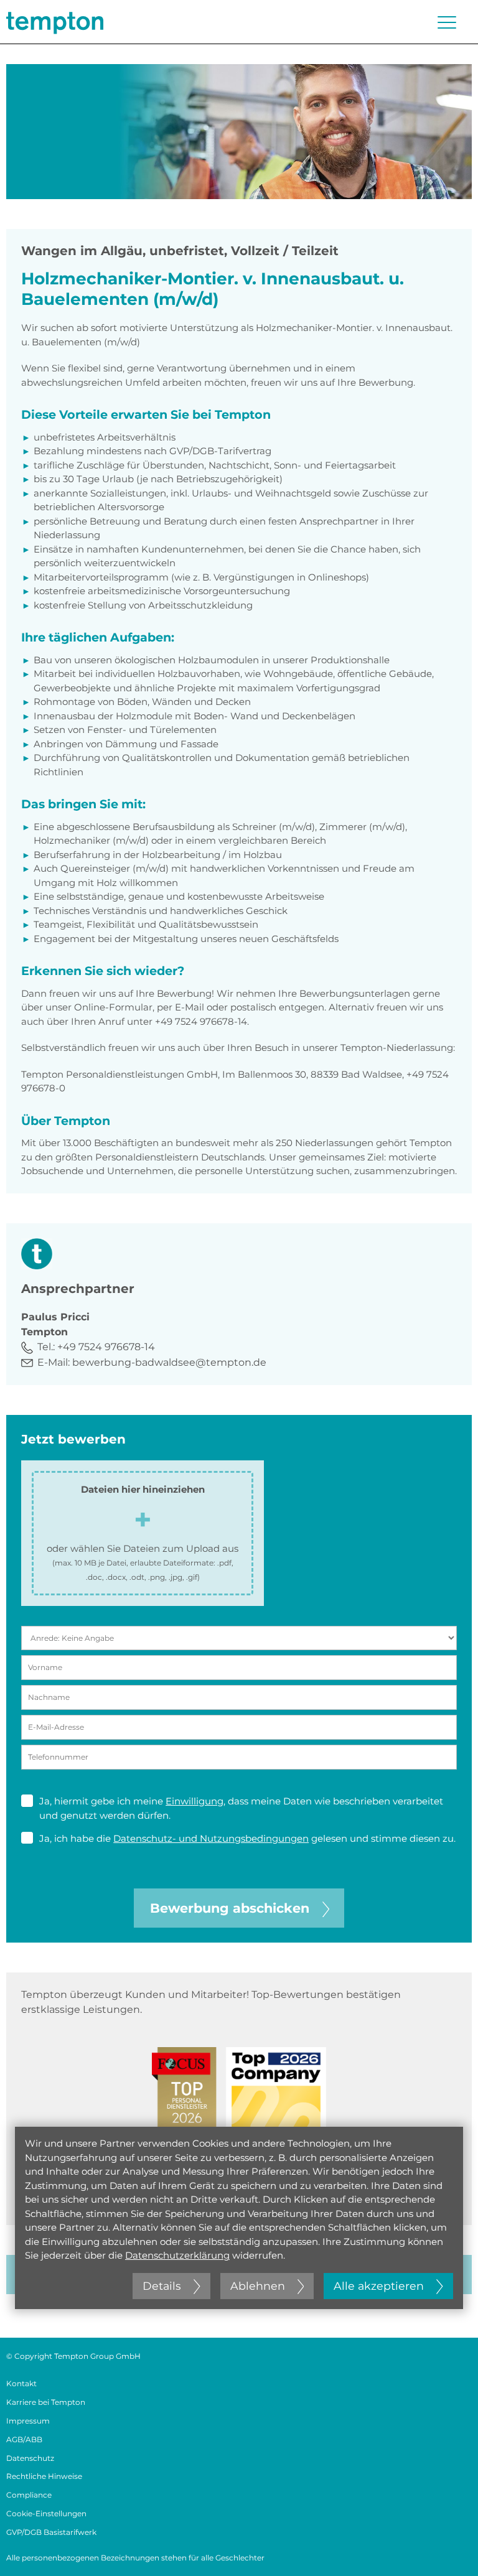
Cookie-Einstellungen (46, 2513)
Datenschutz (30, 2458)
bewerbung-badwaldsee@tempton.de (169, 1362)
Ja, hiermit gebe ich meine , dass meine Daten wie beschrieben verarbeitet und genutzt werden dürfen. (241, 1808)
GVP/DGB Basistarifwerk (51, 2532)
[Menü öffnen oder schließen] (447, 22)
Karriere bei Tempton (46, 2402)
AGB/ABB (24, 2439)
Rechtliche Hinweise (44, 2476)
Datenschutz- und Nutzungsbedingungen (211, 1838)
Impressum (28, 2421)
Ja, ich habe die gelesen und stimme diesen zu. (247, 1838)
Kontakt (21, 2383)
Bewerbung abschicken (230, 1908)
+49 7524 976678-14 (106, 1347)
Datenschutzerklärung (177, 2255)
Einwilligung (194, 1801)
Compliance (29, 2495)
